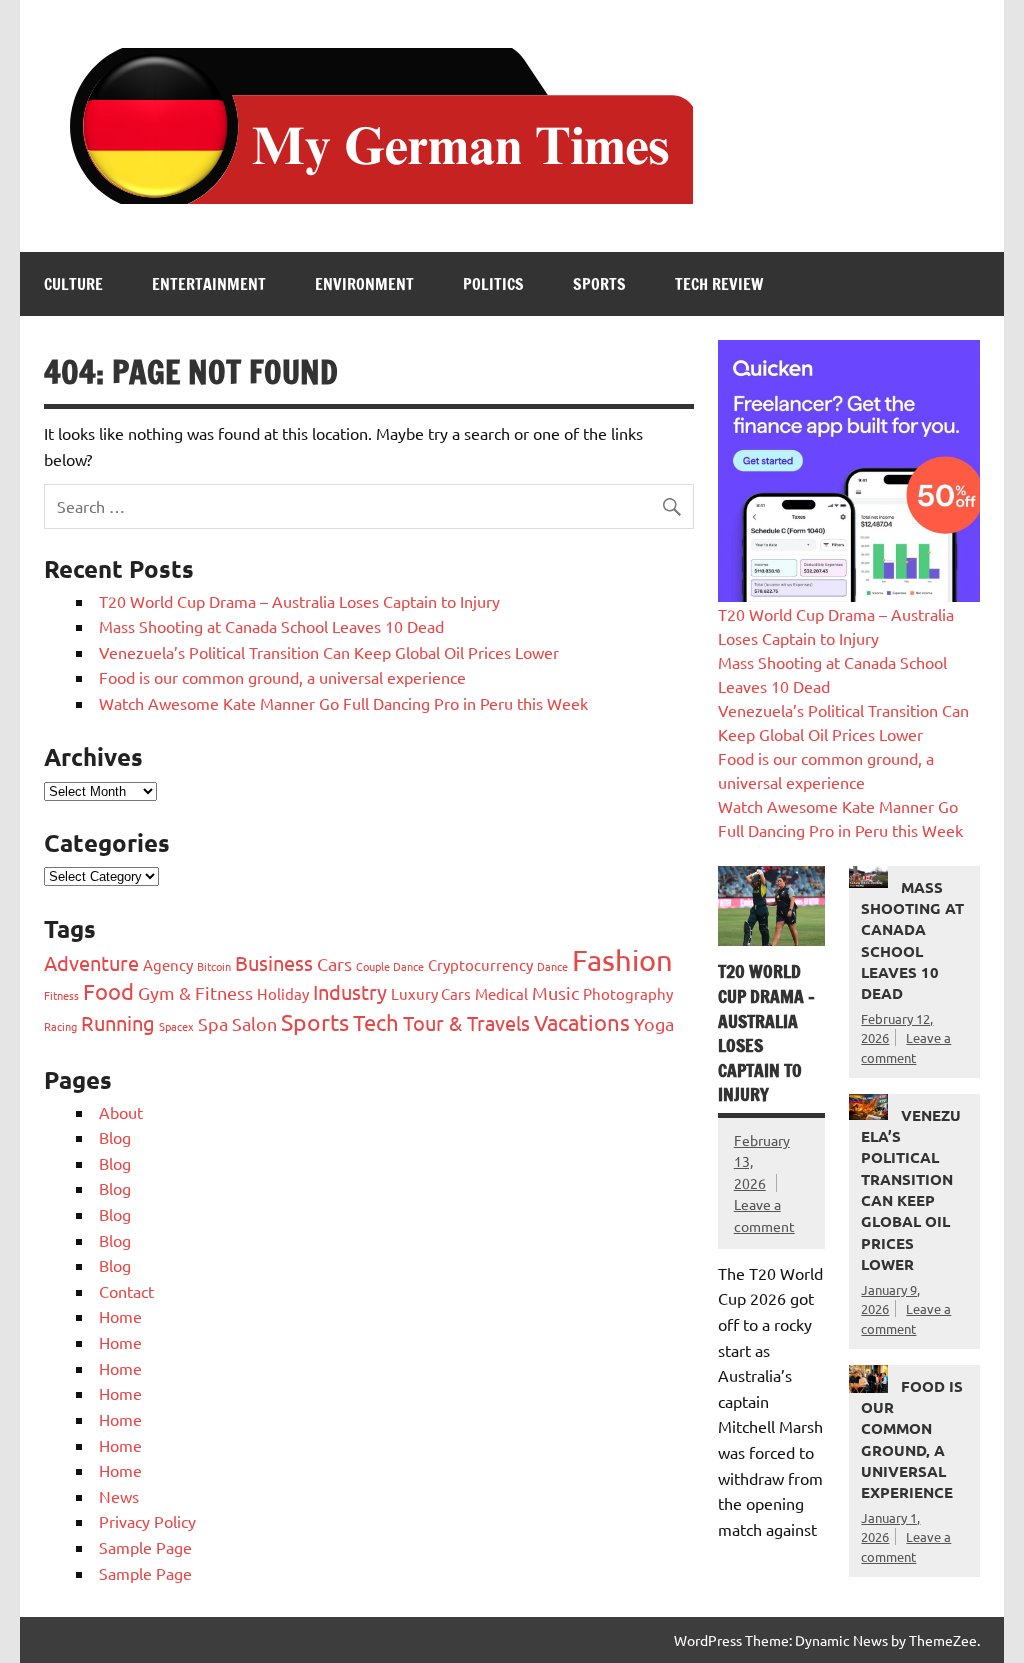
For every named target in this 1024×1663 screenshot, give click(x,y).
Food (108, 991)
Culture (73, 284)
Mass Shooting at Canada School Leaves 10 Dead (271, 626)
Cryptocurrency (480, 964)
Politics (493, 284)
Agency (168, 964)
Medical (501, 993)
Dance (552, 966)
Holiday (283, 993)
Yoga (654, 1023)
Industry (350, 991)
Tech (376, 1022)
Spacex (176, 1026)
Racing (60, 1026)
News (119, 1496)
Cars (334, 963)
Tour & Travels (466, 1022)
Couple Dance (390, 966)
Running (118, 1022)
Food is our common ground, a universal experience (282, 677)
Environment (364, 284)
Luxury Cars (431, 993)
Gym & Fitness (195, 992)
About (121, 1112)
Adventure (91, 962)
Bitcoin (214, 966)
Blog (115, 1137)
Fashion (622, 960)
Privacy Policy (147, 1521)
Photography (628, 993)
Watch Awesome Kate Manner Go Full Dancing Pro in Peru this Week (343, 703)
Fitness (61, 995)
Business (274, 962)
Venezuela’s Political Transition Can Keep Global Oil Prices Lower (329, 652)
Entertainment (209, 284)
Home (120, 1316)
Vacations (582, 1022)
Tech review (719, 284)
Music (555, 992)
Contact (126, 1291)
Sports (599, 284)
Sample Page (145, 1547)
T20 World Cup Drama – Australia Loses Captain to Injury (299, 601)
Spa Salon (237, 1023)
